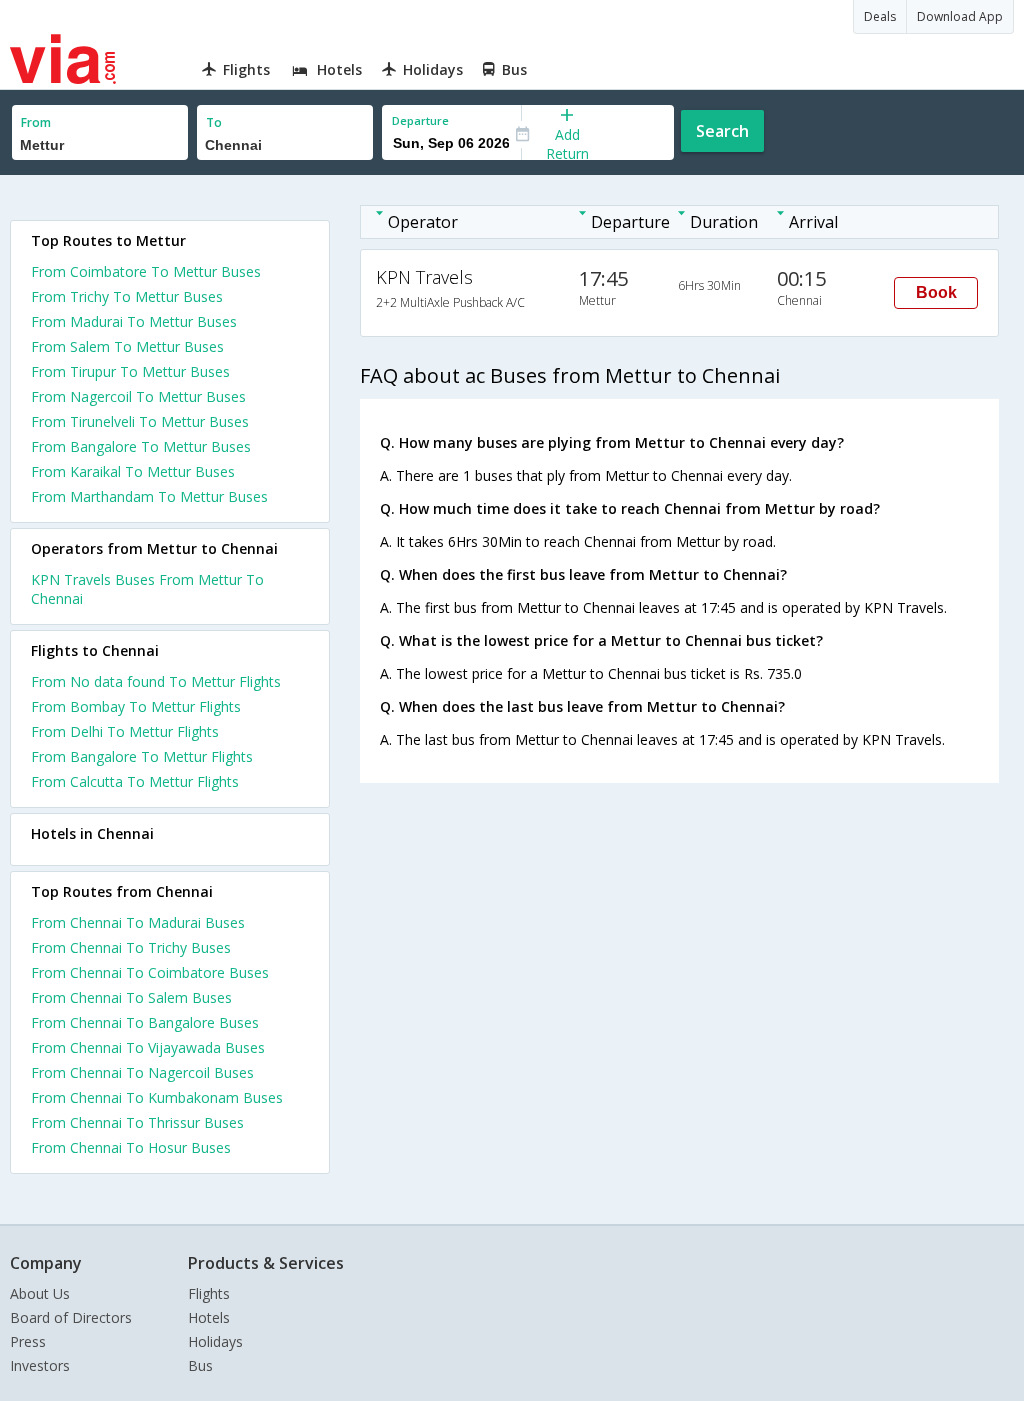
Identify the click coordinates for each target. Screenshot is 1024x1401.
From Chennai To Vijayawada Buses (148, 1047)
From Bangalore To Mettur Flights (142, 756)
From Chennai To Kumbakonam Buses (157, 1097)
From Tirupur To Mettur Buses (130, 371)
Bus (200, 1365)
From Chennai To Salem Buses (131, 997)
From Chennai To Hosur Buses (131, 1147)
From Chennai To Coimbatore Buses (150, 972)
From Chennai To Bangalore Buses (145, 1022)
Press (28, 1341)
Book (936, 292)
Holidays (215, 1341)
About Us (40, 1293)
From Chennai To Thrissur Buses (137, 1122)
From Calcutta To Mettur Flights (135, 781)
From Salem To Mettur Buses (127, 346)
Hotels (209, 1317)
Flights (209, 1293)
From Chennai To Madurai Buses (138, 922)
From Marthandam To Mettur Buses (149, 496)
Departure (420, 120)
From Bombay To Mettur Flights (136, 706)
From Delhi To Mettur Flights (125, 731)
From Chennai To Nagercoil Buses (142, 1072)
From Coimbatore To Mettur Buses (146, 271)
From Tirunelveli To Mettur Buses (140, 421)
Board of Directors (71, 1317)
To (214, 122)
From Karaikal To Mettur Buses (133, 471)
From (36, 122)
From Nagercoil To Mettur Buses (138, 396)
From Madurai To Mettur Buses (134, 321)
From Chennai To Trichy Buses (131, 947)
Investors (40, 1365)
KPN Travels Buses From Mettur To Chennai (147, 589)
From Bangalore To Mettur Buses (141, 446)
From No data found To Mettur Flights (156, 681)
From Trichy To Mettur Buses (127, 296)
